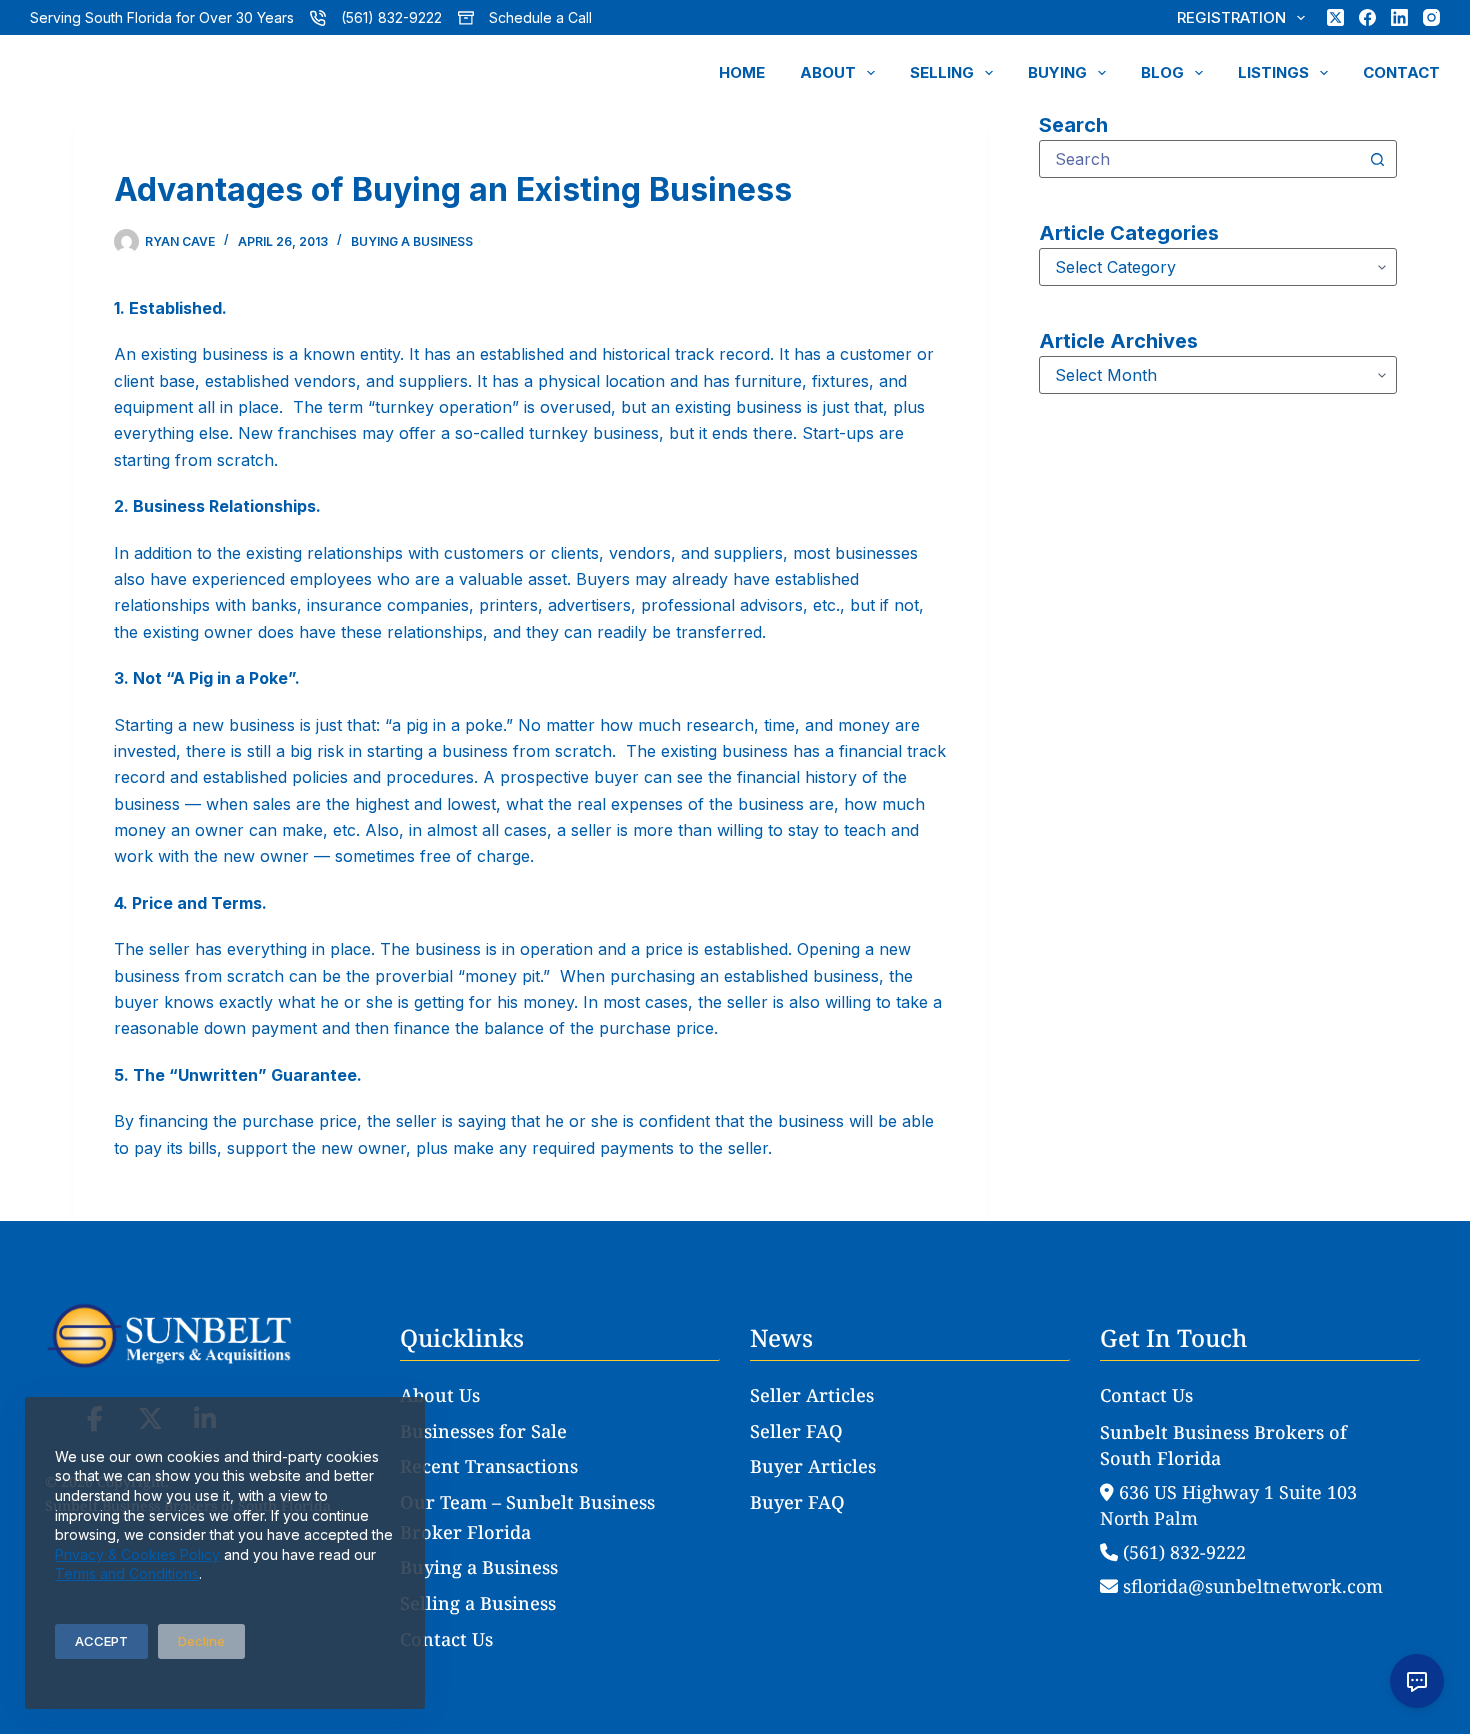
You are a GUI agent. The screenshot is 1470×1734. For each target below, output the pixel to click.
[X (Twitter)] (1335, 17)
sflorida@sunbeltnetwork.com (1250, 1586)
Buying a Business (412, 241)
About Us (440, 1395)
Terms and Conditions (127, 1573)
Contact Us (446, 1639)
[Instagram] (1431, 17)
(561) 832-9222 (391, 17)
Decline (201, 1641)
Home (742, 72)
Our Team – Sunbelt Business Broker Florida (527, 1517)
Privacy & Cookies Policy (137, 1554)
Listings (1273, 72)
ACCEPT (101, 1641)
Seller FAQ (796, 1431)
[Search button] (1378, 159)
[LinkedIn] (1399, 17)
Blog (1162, 72)
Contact (1401, 72)
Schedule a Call (540, 17)
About (828, 72)
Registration (1231, 17)
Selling (942, 72)
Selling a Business (478, 1603)
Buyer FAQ (797, 1502)
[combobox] (1199, 159)
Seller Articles (812, 1395)
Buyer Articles (813, 1466)
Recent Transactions (489, 1466)
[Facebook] (1367, 17)
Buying (1057, 72)
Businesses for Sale (483, 1431)
